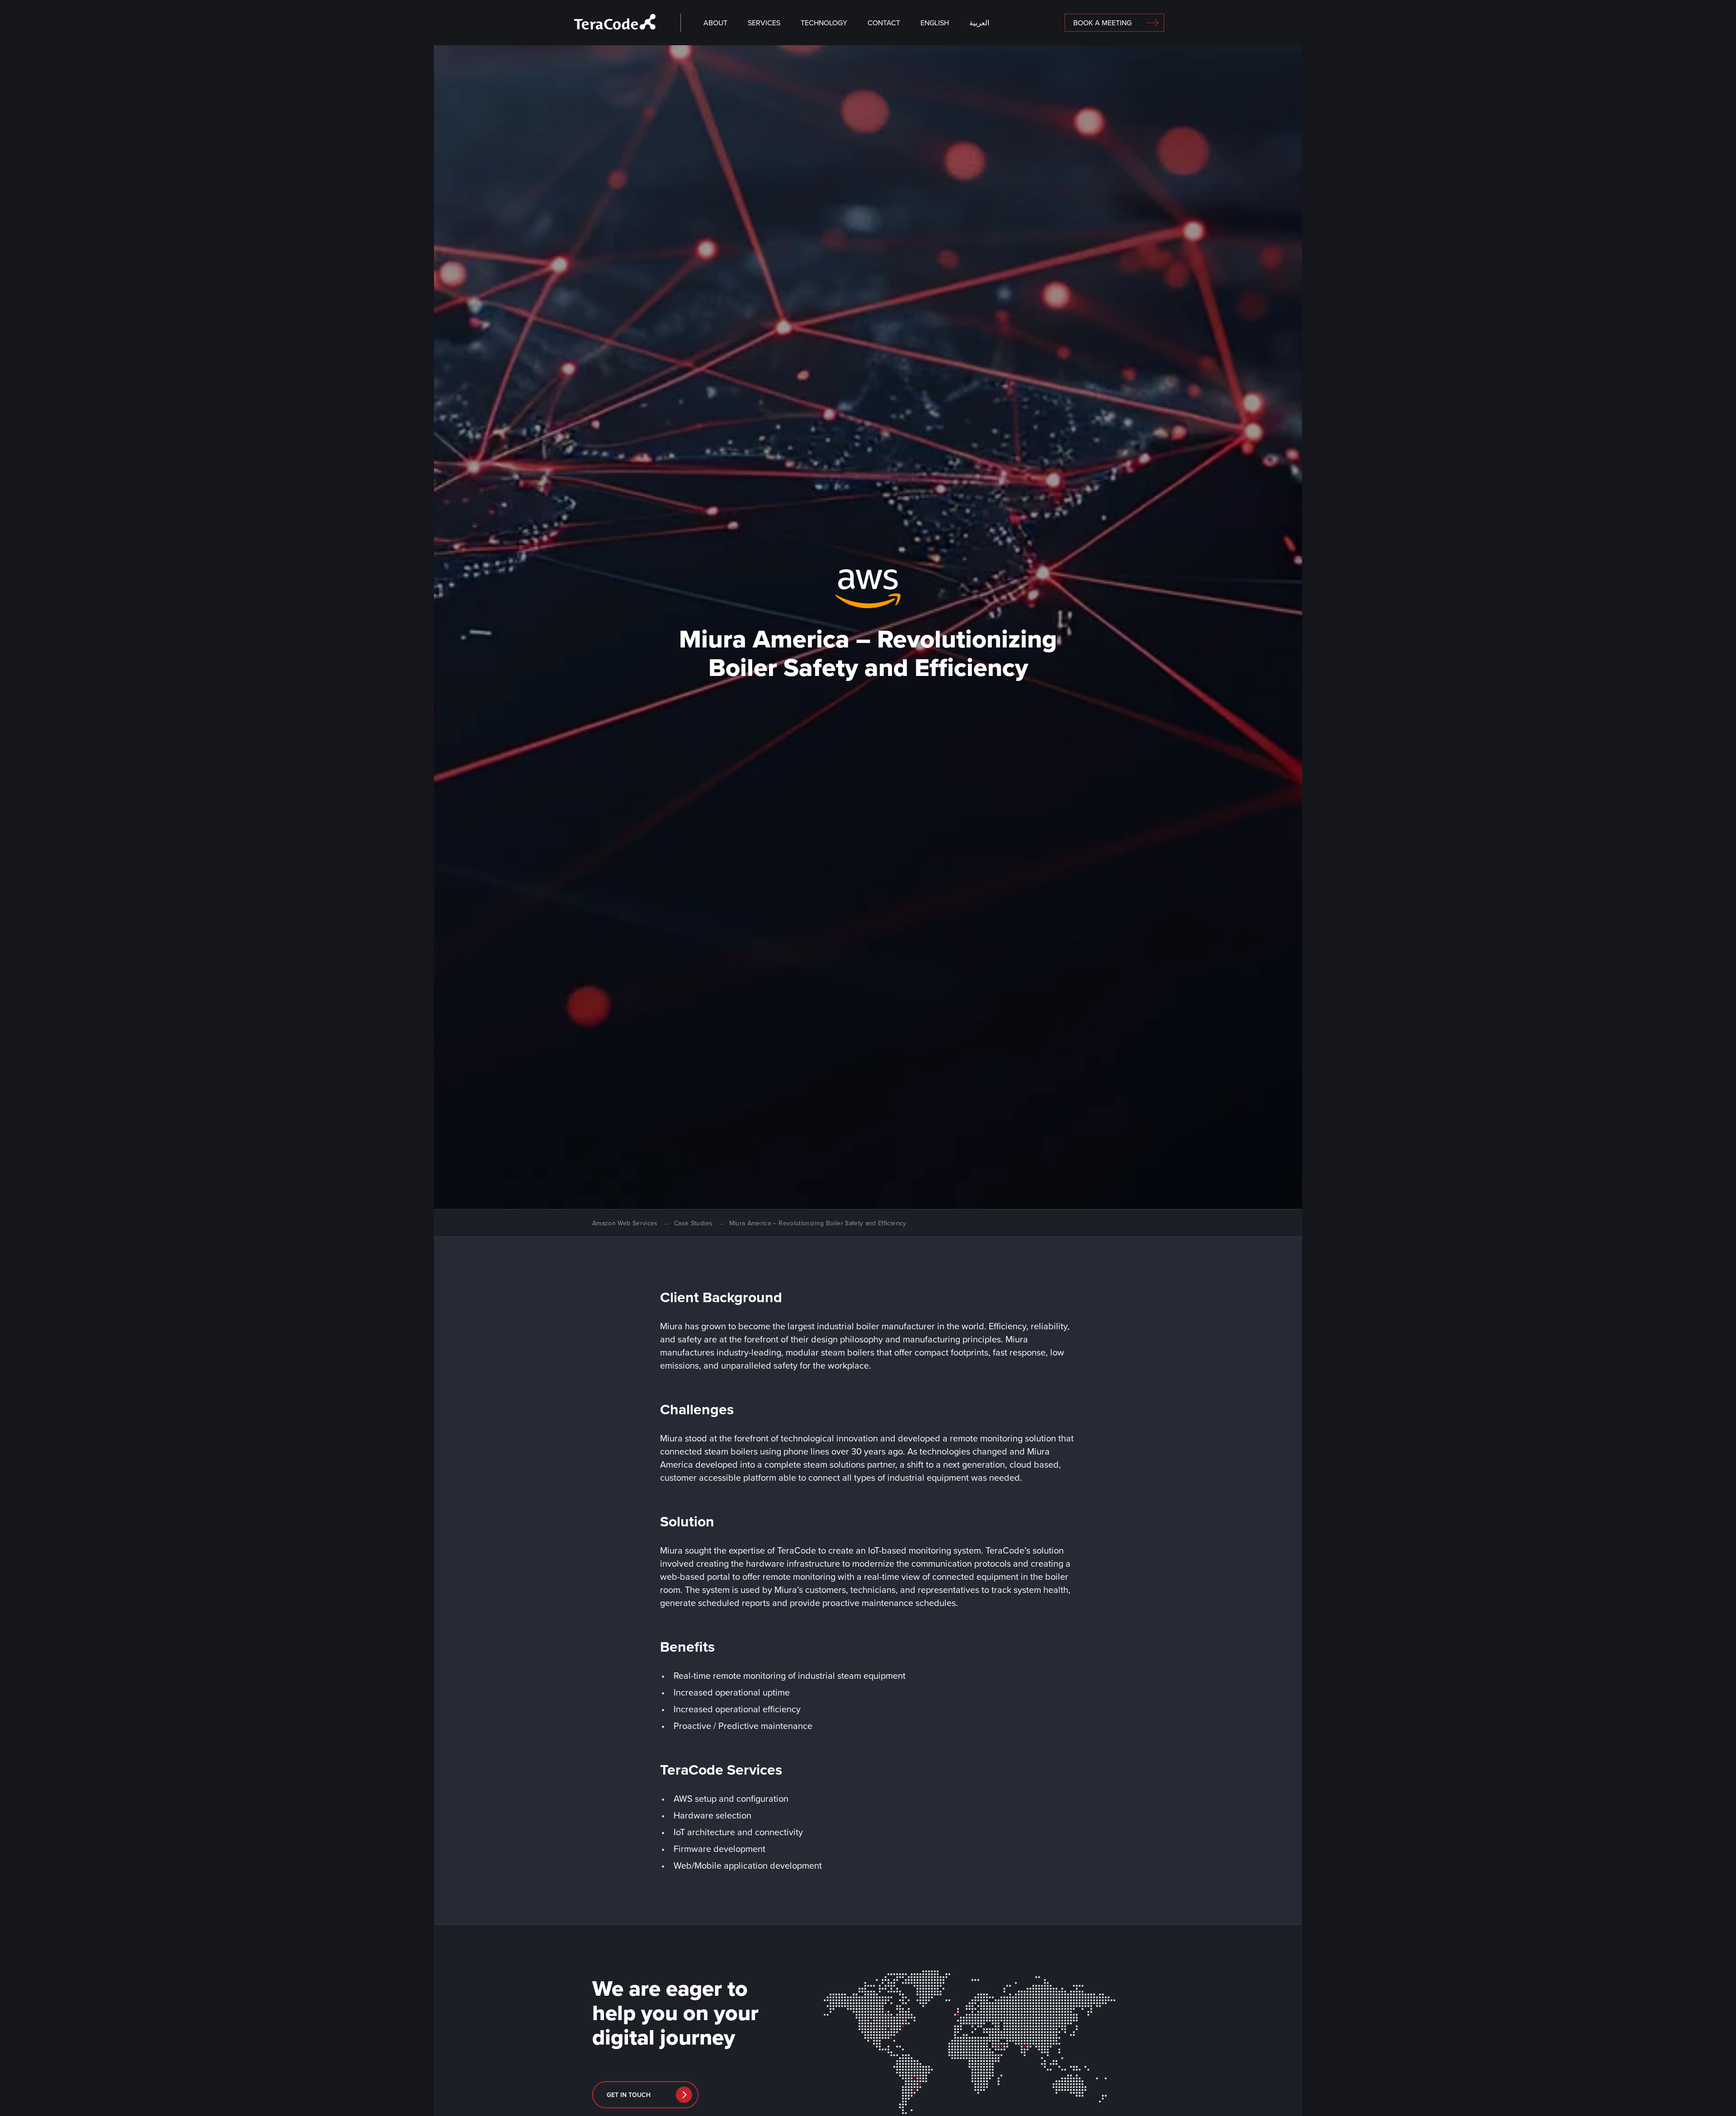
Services (764, 23)
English (935, 23)
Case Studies (693, 1223)
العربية (979, 23)
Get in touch (629, 2095)
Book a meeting (1102, 23)
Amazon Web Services (625, 1223)
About (715, 23)
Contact (884, 23)
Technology (824, 23)
